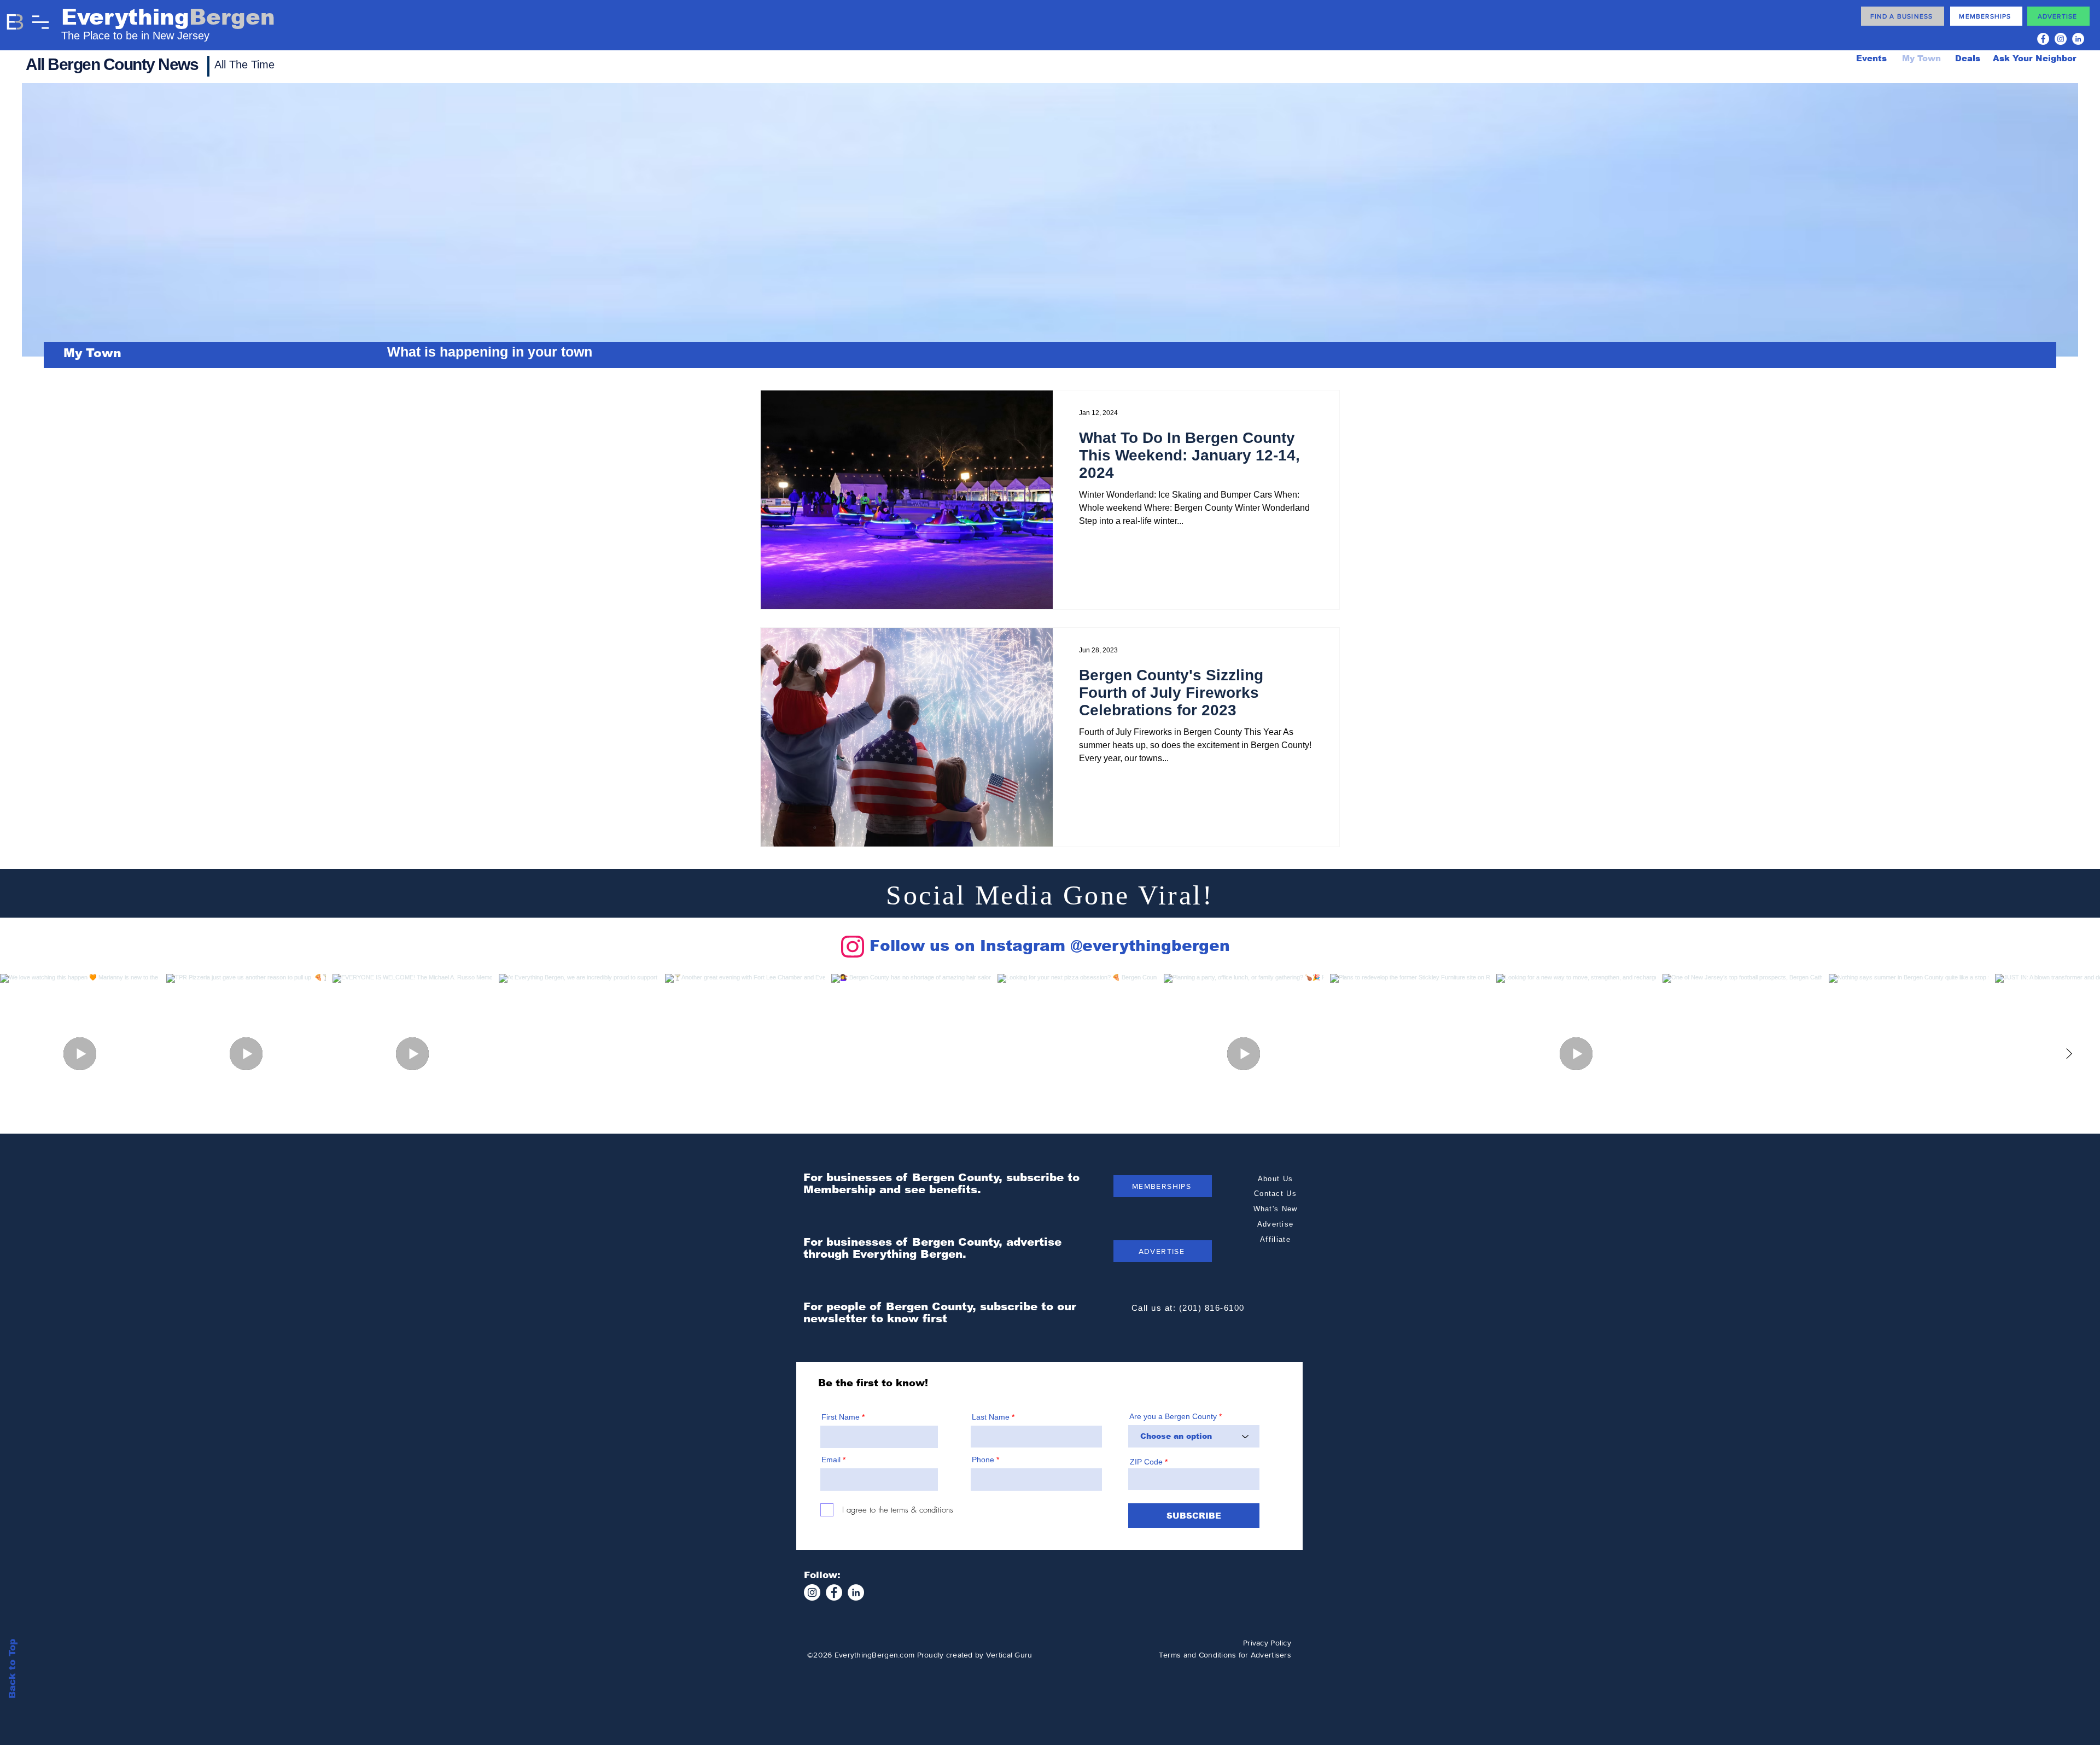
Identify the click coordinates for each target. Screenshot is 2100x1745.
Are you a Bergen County (1174, 1416)
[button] (40, 22)
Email (831, 1460)
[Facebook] (2043, 39)
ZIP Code (1146, 1462)
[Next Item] (2069, 1054)
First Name (841, 1417)
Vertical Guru (1009, 1655)
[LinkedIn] (2078, 39)
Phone (983, 1460)
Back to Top (12, 1669)
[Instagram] (2061, 39)
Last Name (991, 1417)
